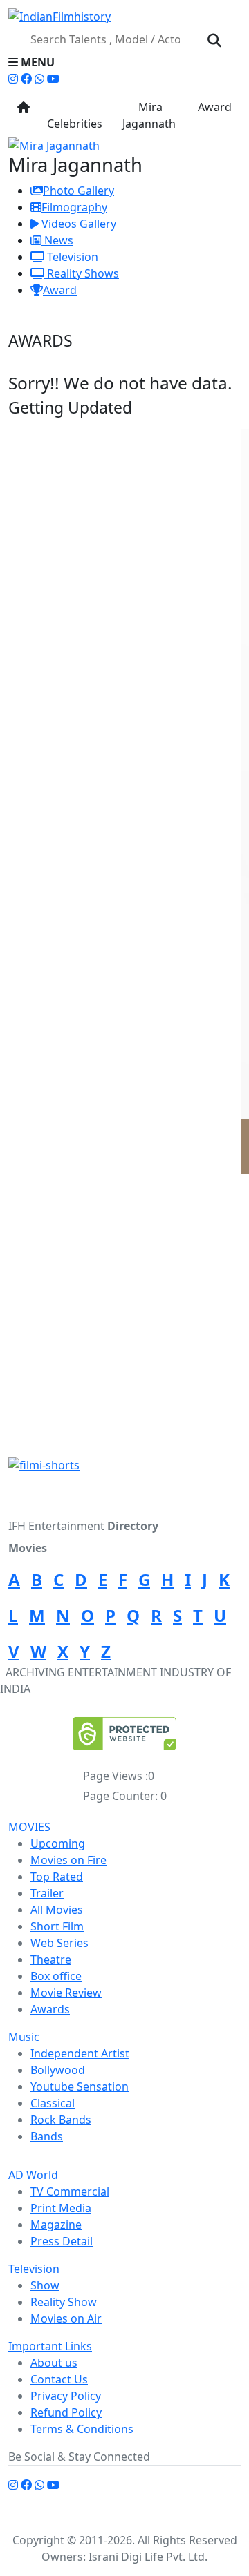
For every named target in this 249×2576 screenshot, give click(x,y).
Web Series (59, 1943)
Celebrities (75, 115)
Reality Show (64, 2302)
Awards (50, 2009)
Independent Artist (80, 2053)
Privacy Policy (66, 2396)
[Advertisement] (124, 1326)
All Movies (57, 1910)
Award (213, 107)
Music (24, 2037)
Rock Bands (61, 2120)
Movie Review (66, 1993)
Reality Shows (82, 273)
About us (54, 2363)
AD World (33, 2175)
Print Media (61, 2208)
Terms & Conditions (82, 2429)
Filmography (74, 207)
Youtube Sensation (80, 2086)
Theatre (51, 1959)
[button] (124, 62)
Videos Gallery (77, 224)
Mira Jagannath (149, 115)
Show (45, 2285)
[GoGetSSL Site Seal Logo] (124, 1734)
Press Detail (62, 2241)
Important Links (50, 2346)
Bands (47, 2136)
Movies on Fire (68, 1860)
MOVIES (29, 1827)
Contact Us (59, 2379)
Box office (56, 1976)
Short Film (57, 1926)
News (57, 240)
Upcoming (58, 1843)
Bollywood (58, 2070)
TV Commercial (70, 2191)
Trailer (47, 1893)
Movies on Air (66, 2318)
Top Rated (57, 1877)
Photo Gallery (79, 191)
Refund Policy (66, 2412)
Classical (53, 2103)
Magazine (56, 2225)
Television (71, 257)
